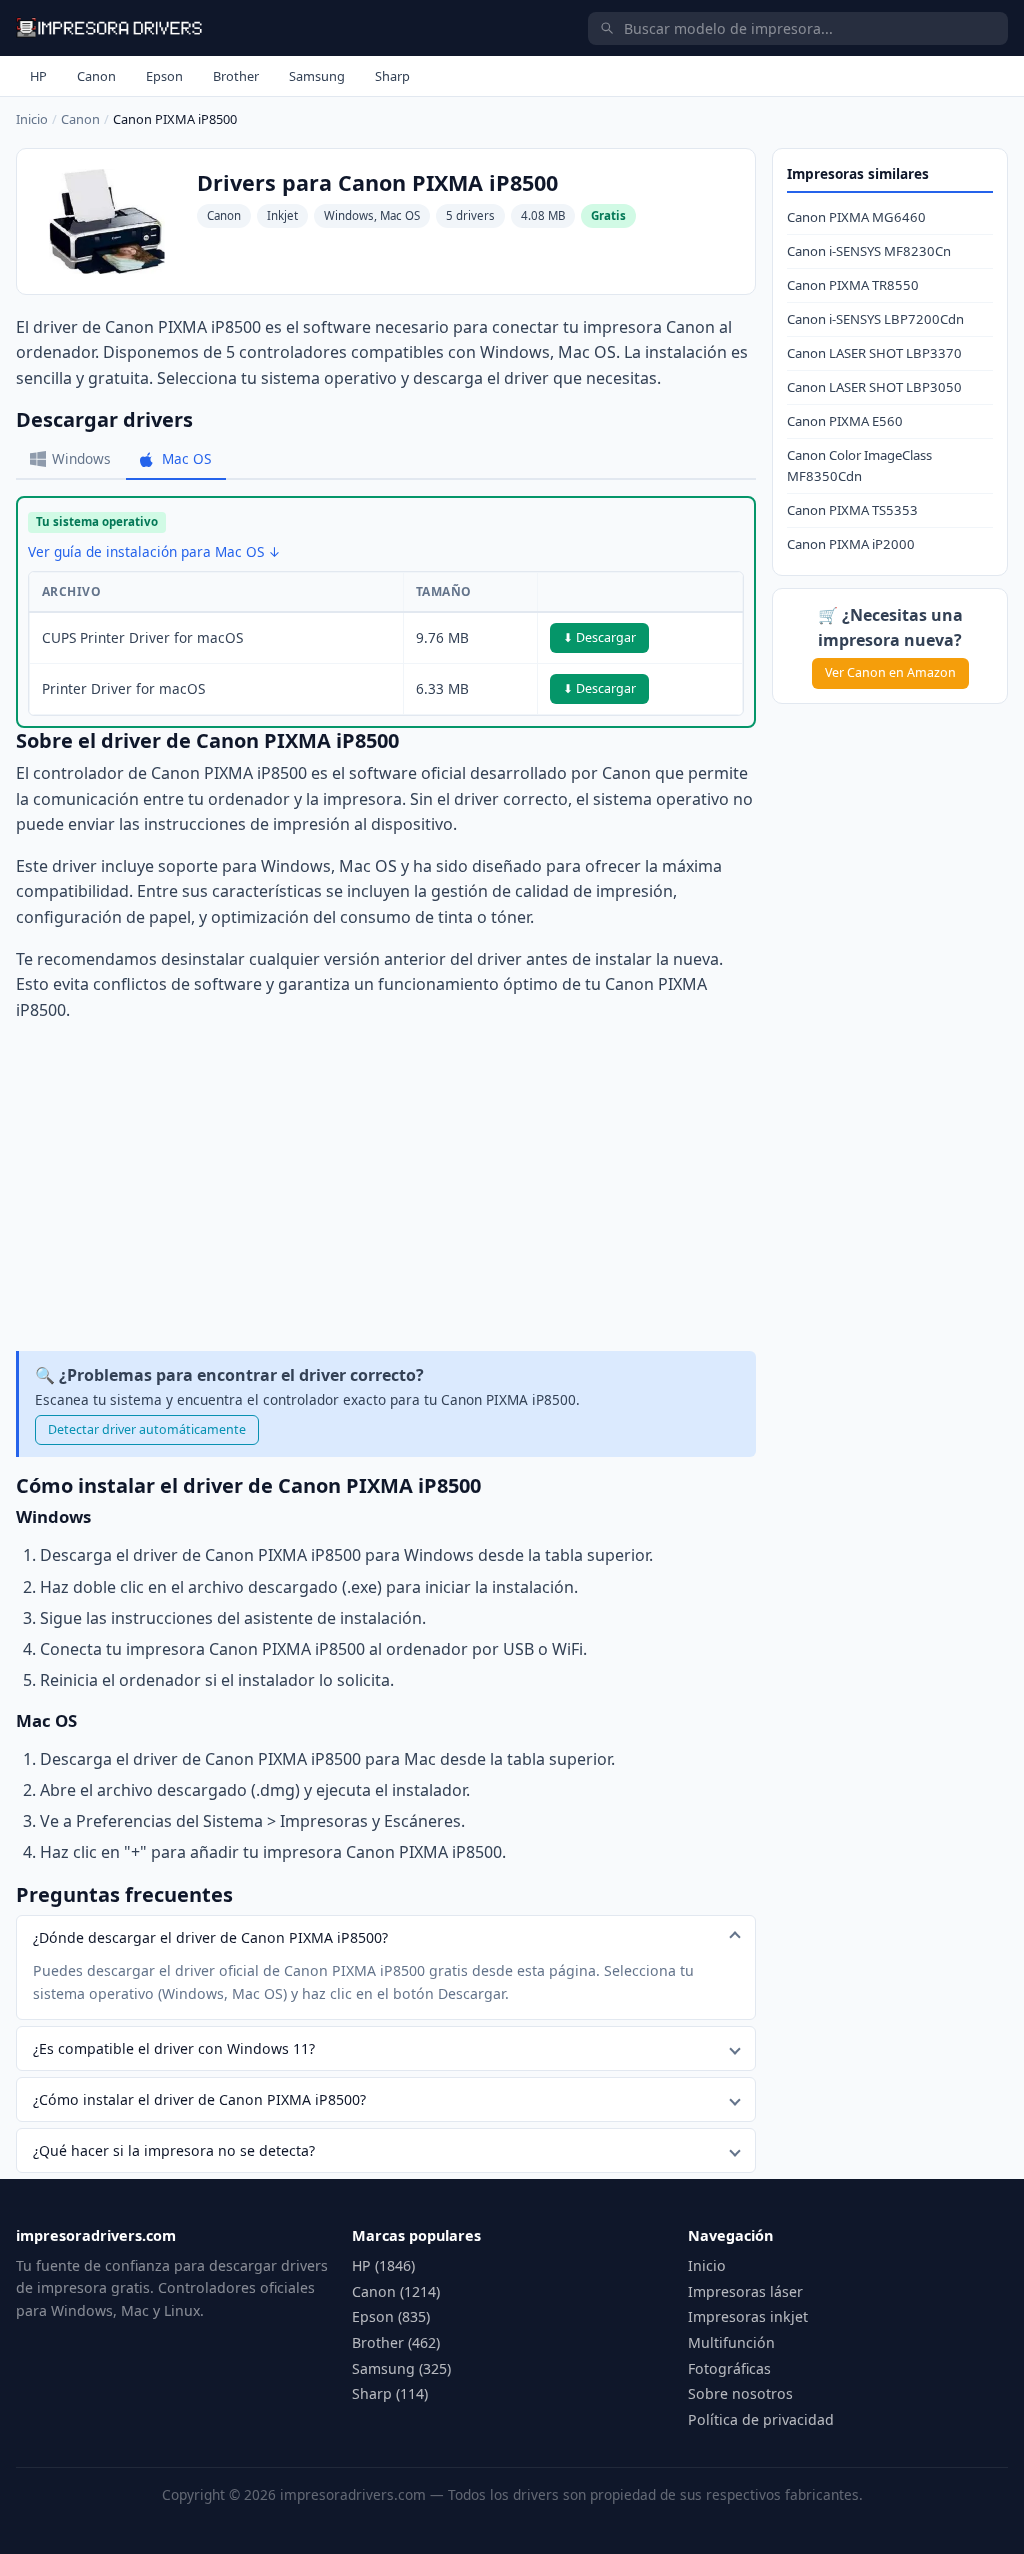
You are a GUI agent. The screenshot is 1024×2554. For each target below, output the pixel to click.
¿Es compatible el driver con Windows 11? (174, 2048)
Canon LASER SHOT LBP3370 (874, 353)
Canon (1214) (396, 2291)
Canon (96, 76)
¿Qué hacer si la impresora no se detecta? (174, 2150)
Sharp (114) (390, 2393)
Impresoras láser (745, 2291)
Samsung (317, 76)
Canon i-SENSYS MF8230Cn (869, 251)
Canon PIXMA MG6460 (856, 217)
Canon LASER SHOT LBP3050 (874, 387)
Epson (164, 76)
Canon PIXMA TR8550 (853, 285)
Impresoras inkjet (748, 2316)
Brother (236, 76)
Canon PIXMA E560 (845, 421)
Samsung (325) (401, 2368)
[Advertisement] (386, 1187)
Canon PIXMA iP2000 (851, 544)
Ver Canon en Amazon (890, 672)
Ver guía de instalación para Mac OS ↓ (154, 551)
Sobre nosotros (740, 2393)
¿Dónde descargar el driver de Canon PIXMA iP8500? (210, 1937)
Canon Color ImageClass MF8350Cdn (859, 465)
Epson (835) (391, 2316)
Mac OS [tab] (186, 458)
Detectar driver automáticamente (147, 1429)
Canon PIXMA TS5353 (852, 510)
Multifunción (731, 2342)
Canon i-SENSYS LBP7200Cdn (875, 319)
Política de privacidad (761, 2419)
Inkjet (282, 215)
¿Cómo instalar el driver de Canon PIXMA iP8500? (199, 2099)
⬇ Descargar (599, 637)
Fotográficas (729, 2368)
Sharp (392, 76)
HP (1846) (383, 2265)
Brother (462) (396, 2342)
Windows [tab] (81, 458)
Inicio (32, 119)
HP (38, 76)
